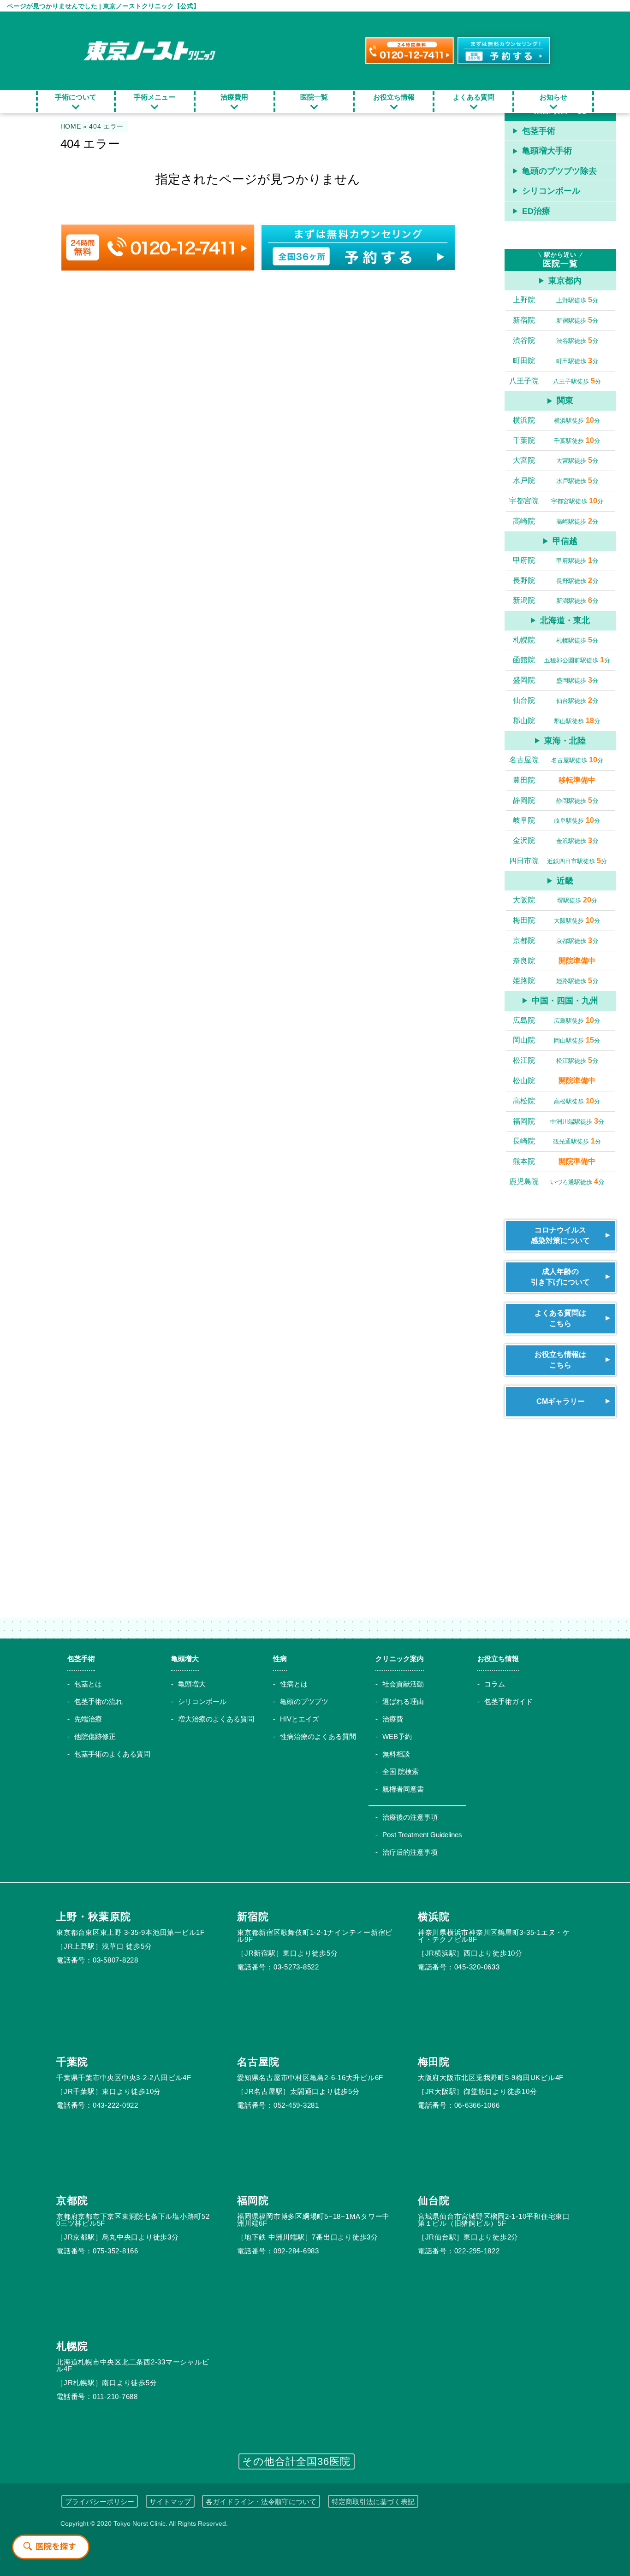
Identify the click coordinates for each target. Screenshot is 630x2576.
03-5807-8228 (116, 1960)
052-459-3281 (296, 2105)
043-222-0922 (116, 2105)
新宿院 (253, 1917)
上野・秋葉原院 (94, 1917)
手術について (76, 97)
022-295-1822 (477, 2251)
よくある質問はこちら (560, 1318)
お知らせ (553, 97)
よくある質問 (474, 97)
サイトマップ (170, 2502)
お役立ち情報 (394, 97)
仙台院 (434, 2201)
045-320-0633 (477, 1967)
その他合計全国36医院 (297, 2461)
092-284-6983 (296, 2251)
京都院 (72, 2201)
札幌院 (72, 2346)
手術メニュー (155, 97)
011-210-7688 (115, 2396)
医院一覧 (314, 97)
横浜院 (434, 1917)
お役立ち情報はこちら (560, 1359)
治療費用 (234, 97)
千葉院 (72, 2062)
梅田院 (434, 2062)
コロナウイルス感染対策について (560, 1235)
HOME (71, 127)
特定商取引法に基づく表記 (373, 2502)
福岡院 (253, 2201)
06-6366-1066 (477, 2105)
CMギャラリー (561, 1401)
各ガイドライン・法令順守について (261, 2502)
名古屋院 (258, 2062)
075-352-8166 (116, 2251)
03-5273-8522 (296, 1967)
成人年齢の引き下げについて (560, 1276)
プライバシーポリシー (100, 2502)
